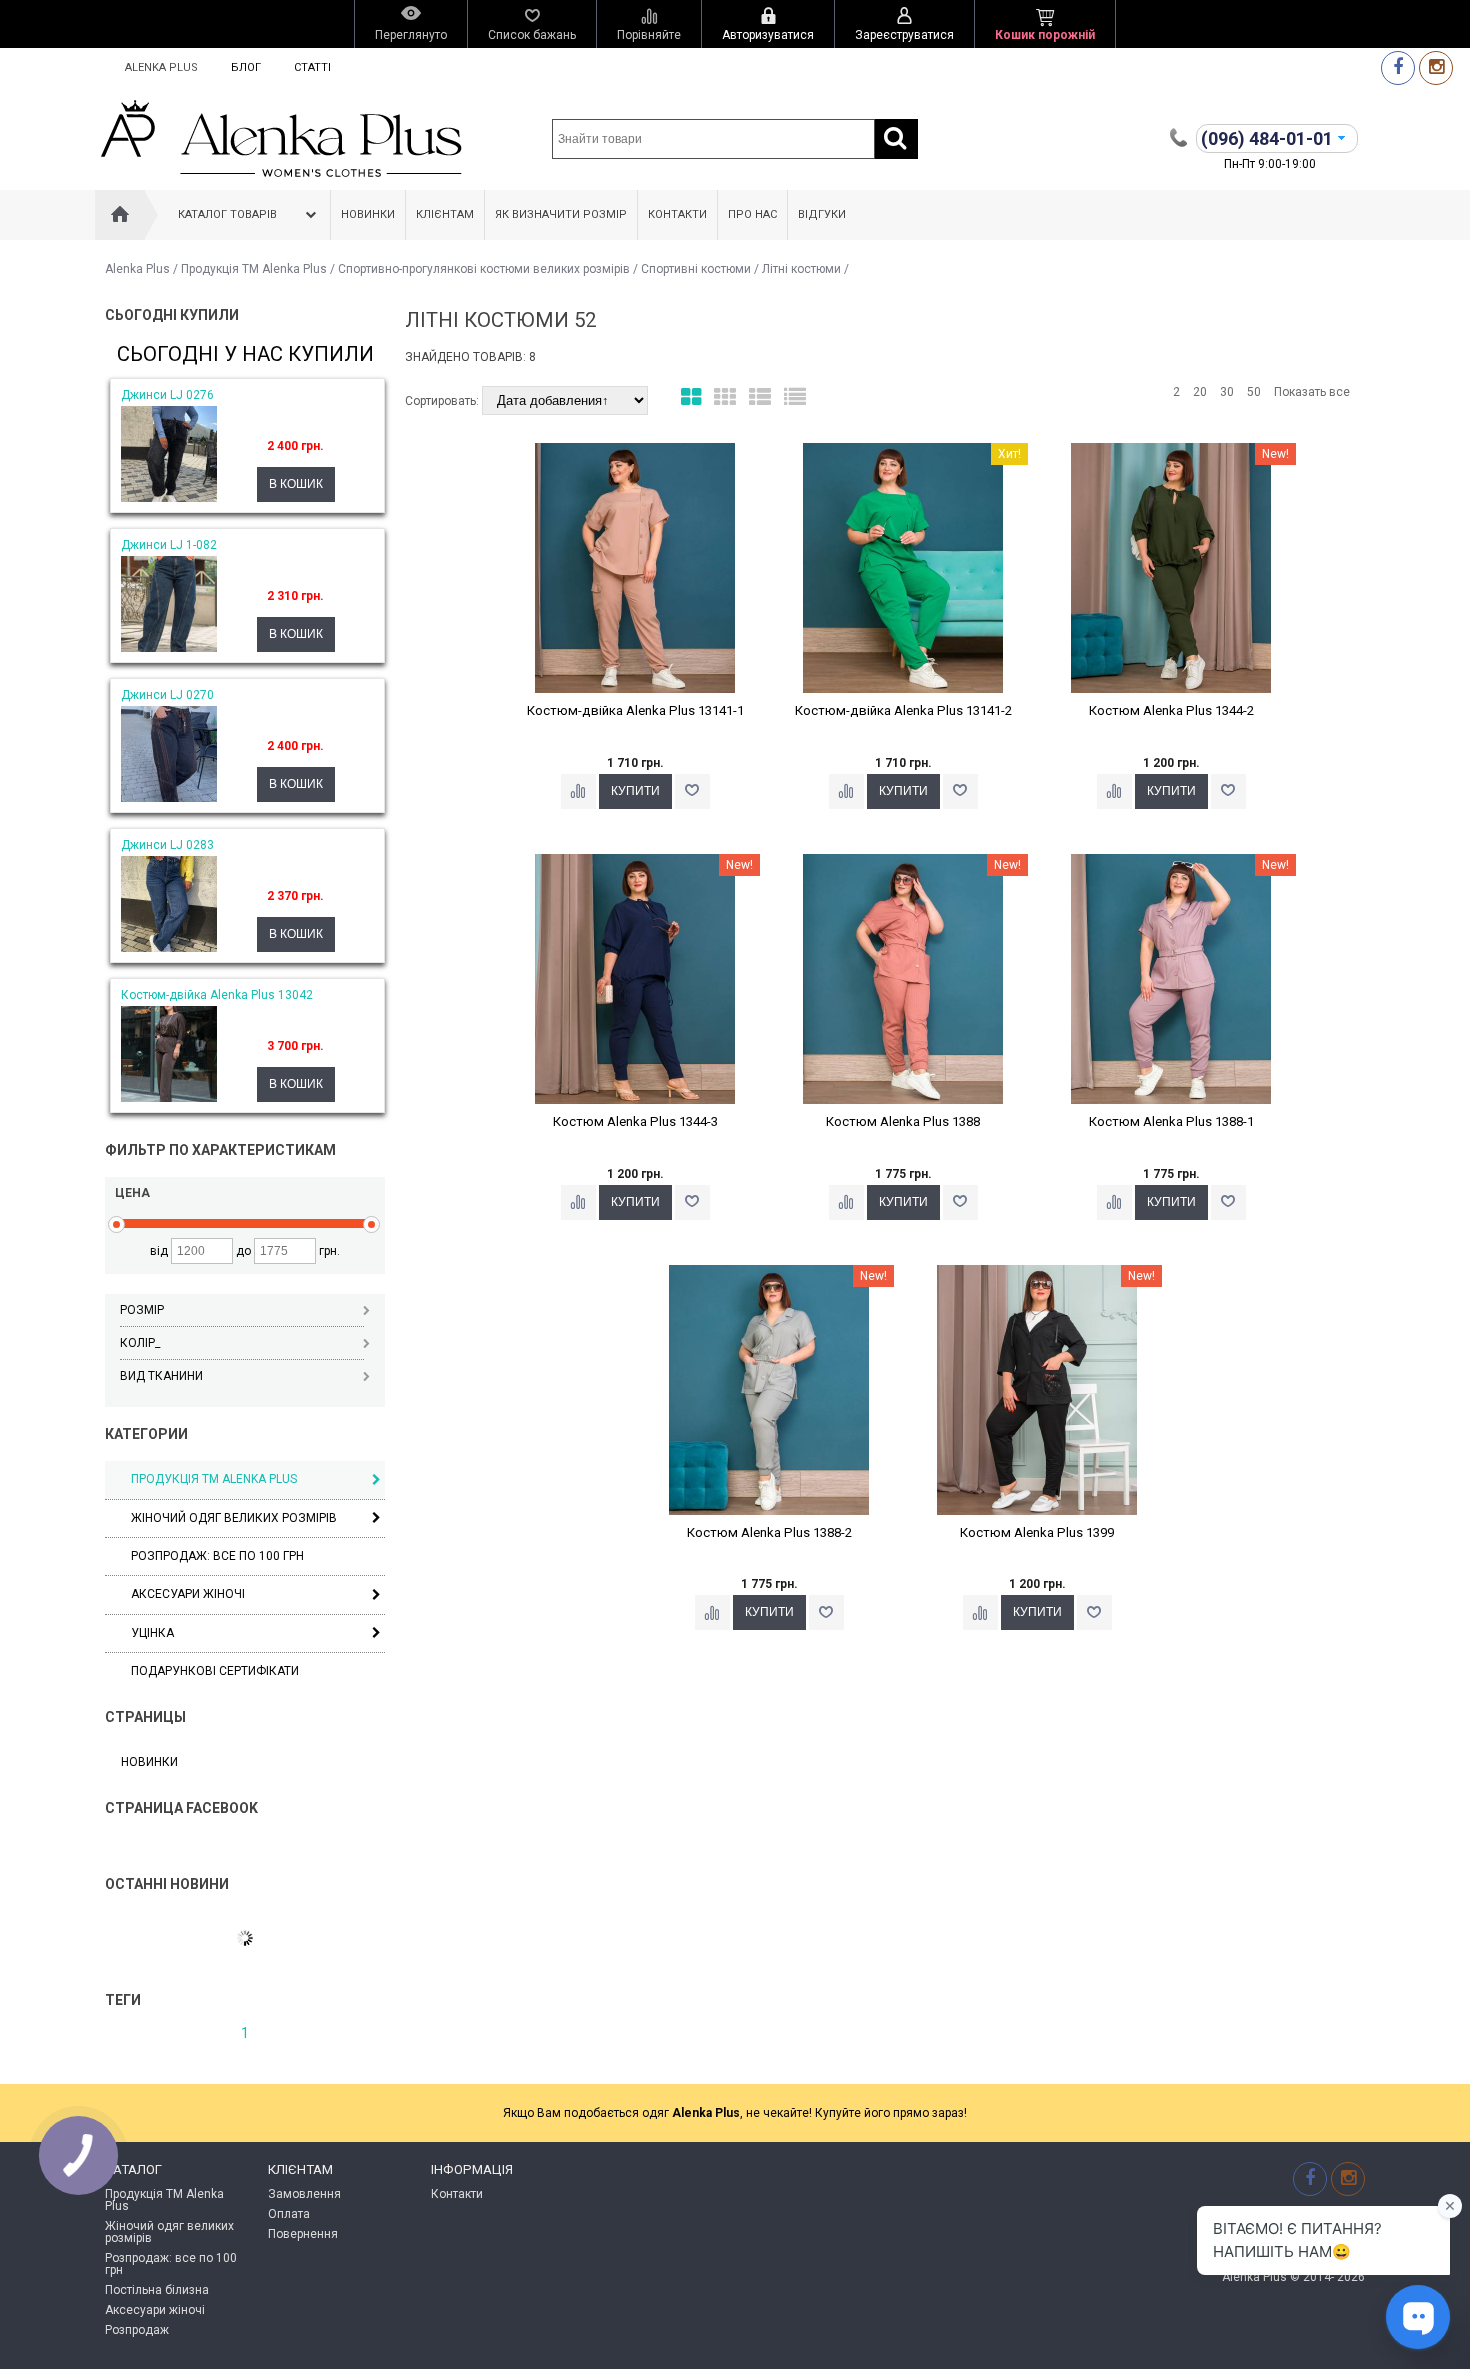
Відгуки (822, 214)
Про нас (752, 214)
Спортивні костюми (696, 269)
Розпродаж (137, 2330)
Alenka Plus (161, 67)
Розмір (142, 1310)
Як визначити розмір (561, 214)
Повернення (303, 2234)
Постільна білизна (157, 2290)
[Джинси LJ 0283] (169, 948)
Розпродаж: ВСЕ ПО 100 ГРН (217, 1556)
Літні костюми (801, 269)
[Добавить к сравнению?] (578, 791)
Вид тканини (161, 1376)
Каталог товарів (227, 214)
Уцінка (152, 1633)
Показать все (1312, 392)
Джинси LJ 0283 (167, 845)
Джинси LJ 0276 (167, 395)
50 (1254, 392)
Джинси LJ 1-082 (169, 545)
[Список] (760, 397)
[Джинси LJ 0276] (169, 498)
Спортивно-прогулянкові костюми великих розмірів (484, 269)
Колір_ (140, 1343)
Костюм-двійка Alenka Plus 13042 (217, 995)
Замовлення (304, 2194)
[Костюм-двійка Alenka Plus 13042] (169, 1098)
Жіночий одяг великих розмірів (234, 1518)
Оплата (289, 2214)
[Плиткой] (691, 397)
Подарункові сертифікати (215, 1671)
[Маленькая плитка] (725, 397)
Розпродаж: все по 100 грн (171, 2264)
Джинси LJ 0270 (167, 695)
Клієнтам (445, 214)
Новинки (368, 214)
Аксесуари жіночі (188, 1594)
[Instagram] (1436, 67)
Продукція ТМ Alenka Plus (254, 269)
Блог (246, 67)
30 (1227, 392)
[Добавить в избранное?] (692, 791)
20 (1200, 392)
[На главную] (120, 215)
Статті (312, 67)
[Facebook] (1398, 67)
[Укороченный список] (795, 397)
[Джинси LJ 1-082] (169, 648)
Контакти (677, 214)
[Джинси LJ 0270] (169, 798)
